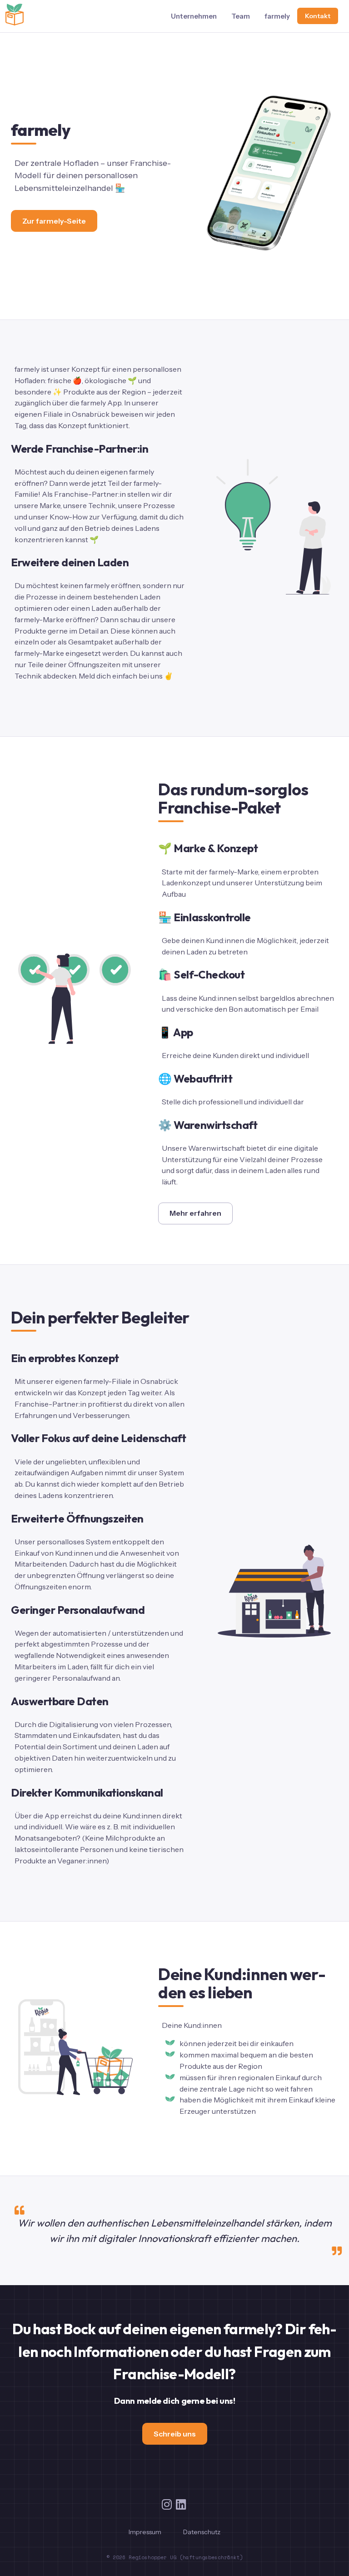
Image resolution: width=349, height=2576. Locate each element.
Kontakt (318, 16)
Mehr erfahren (195, 1213)
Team (241, 16)
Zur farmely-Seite (54, 221)
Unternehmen (194, 16)
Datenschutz (202, 2532)
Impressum (145, 2532)
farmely (277, 16)
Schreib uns (175, 2434)
